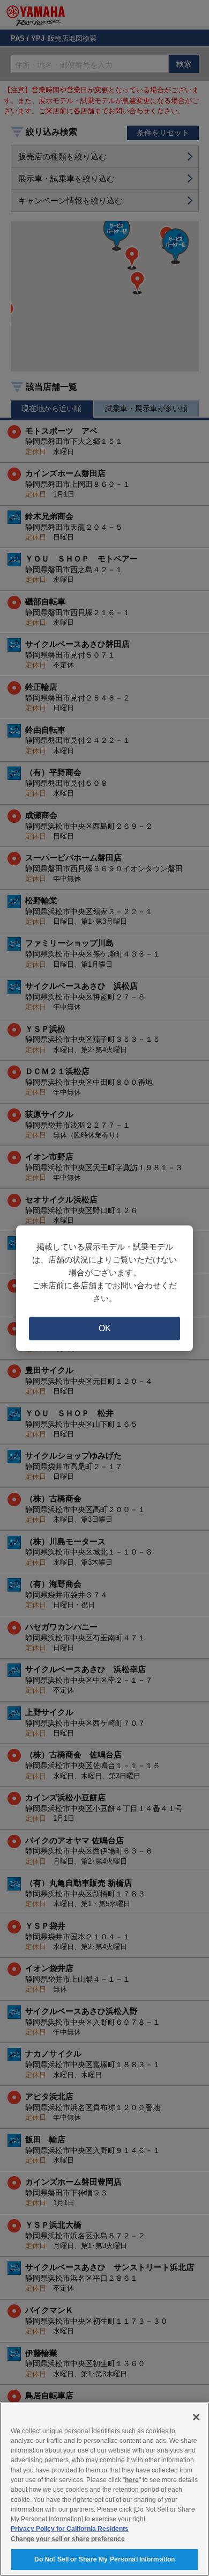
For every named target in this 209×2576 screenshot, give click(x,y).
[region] (104, 2489)
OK (105, 1328)
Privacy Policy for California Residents (70, 2529)
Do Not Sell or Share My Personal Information (104, 2559)
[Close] (196, 2417)
